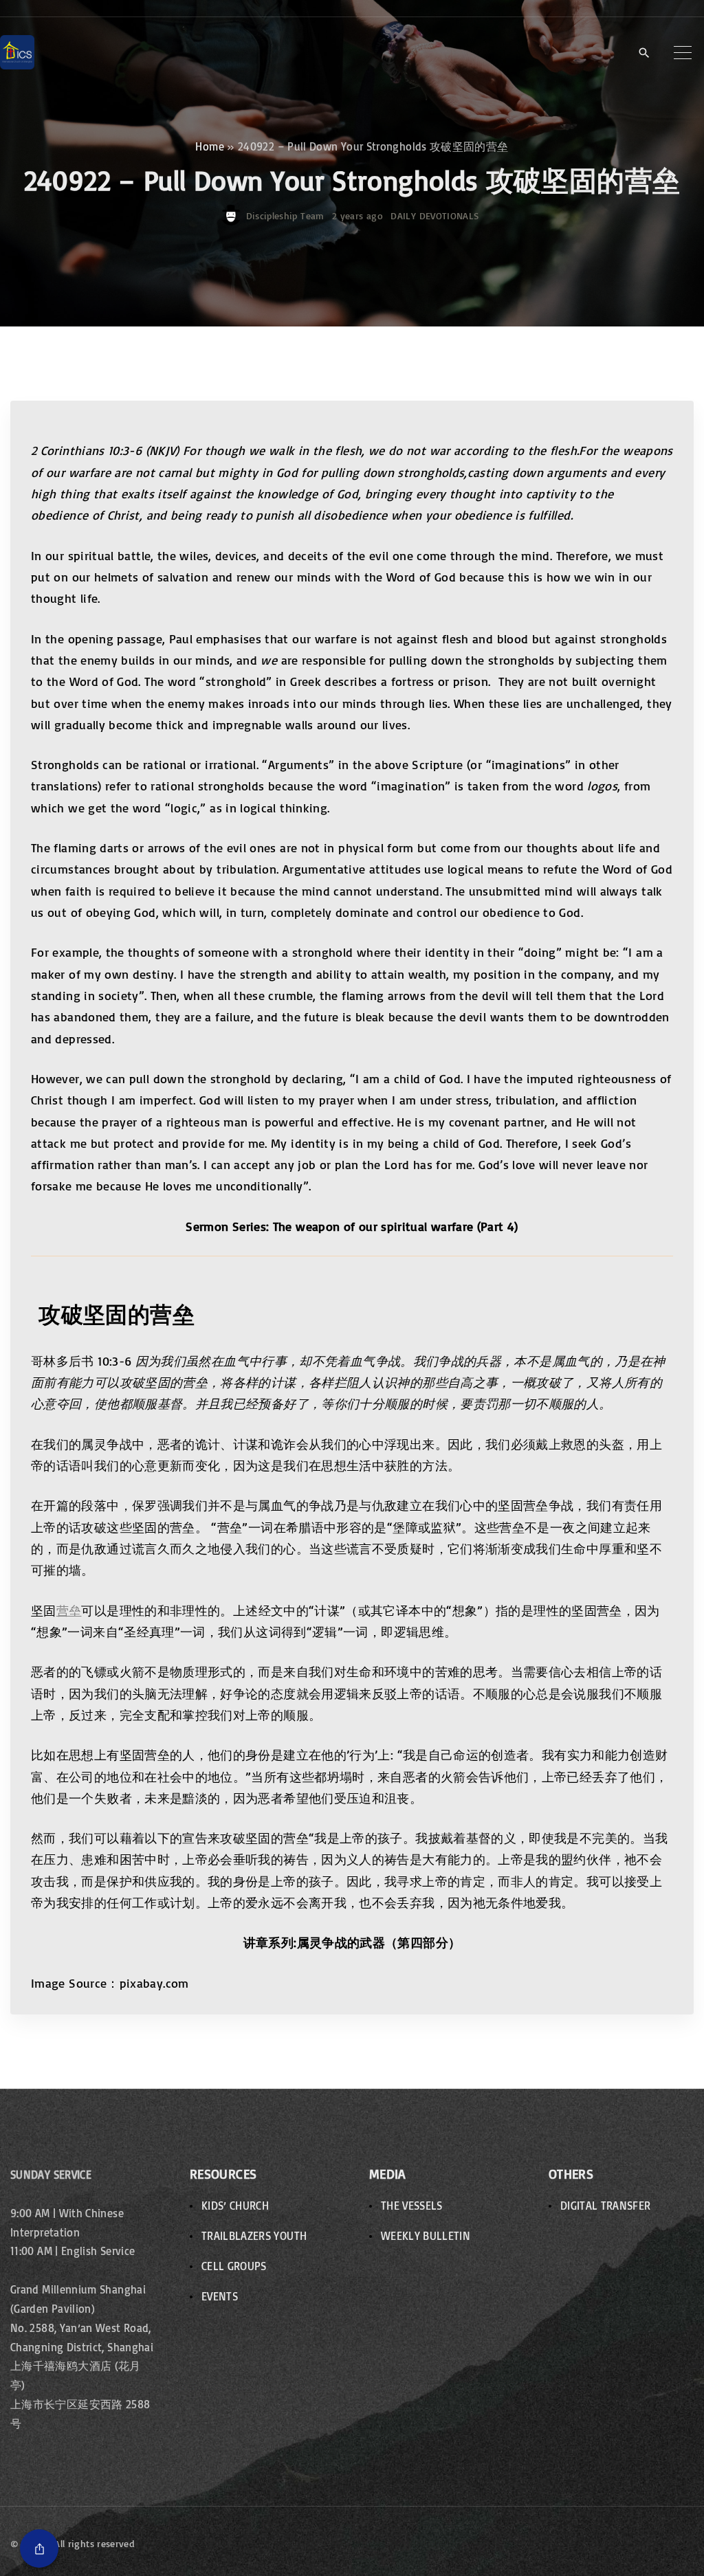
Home (209, 146)
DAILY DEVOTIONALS (434, 215)
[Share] (39, 2549)
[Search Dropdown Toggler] (644, 53)
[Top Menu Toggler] (683, 52)
